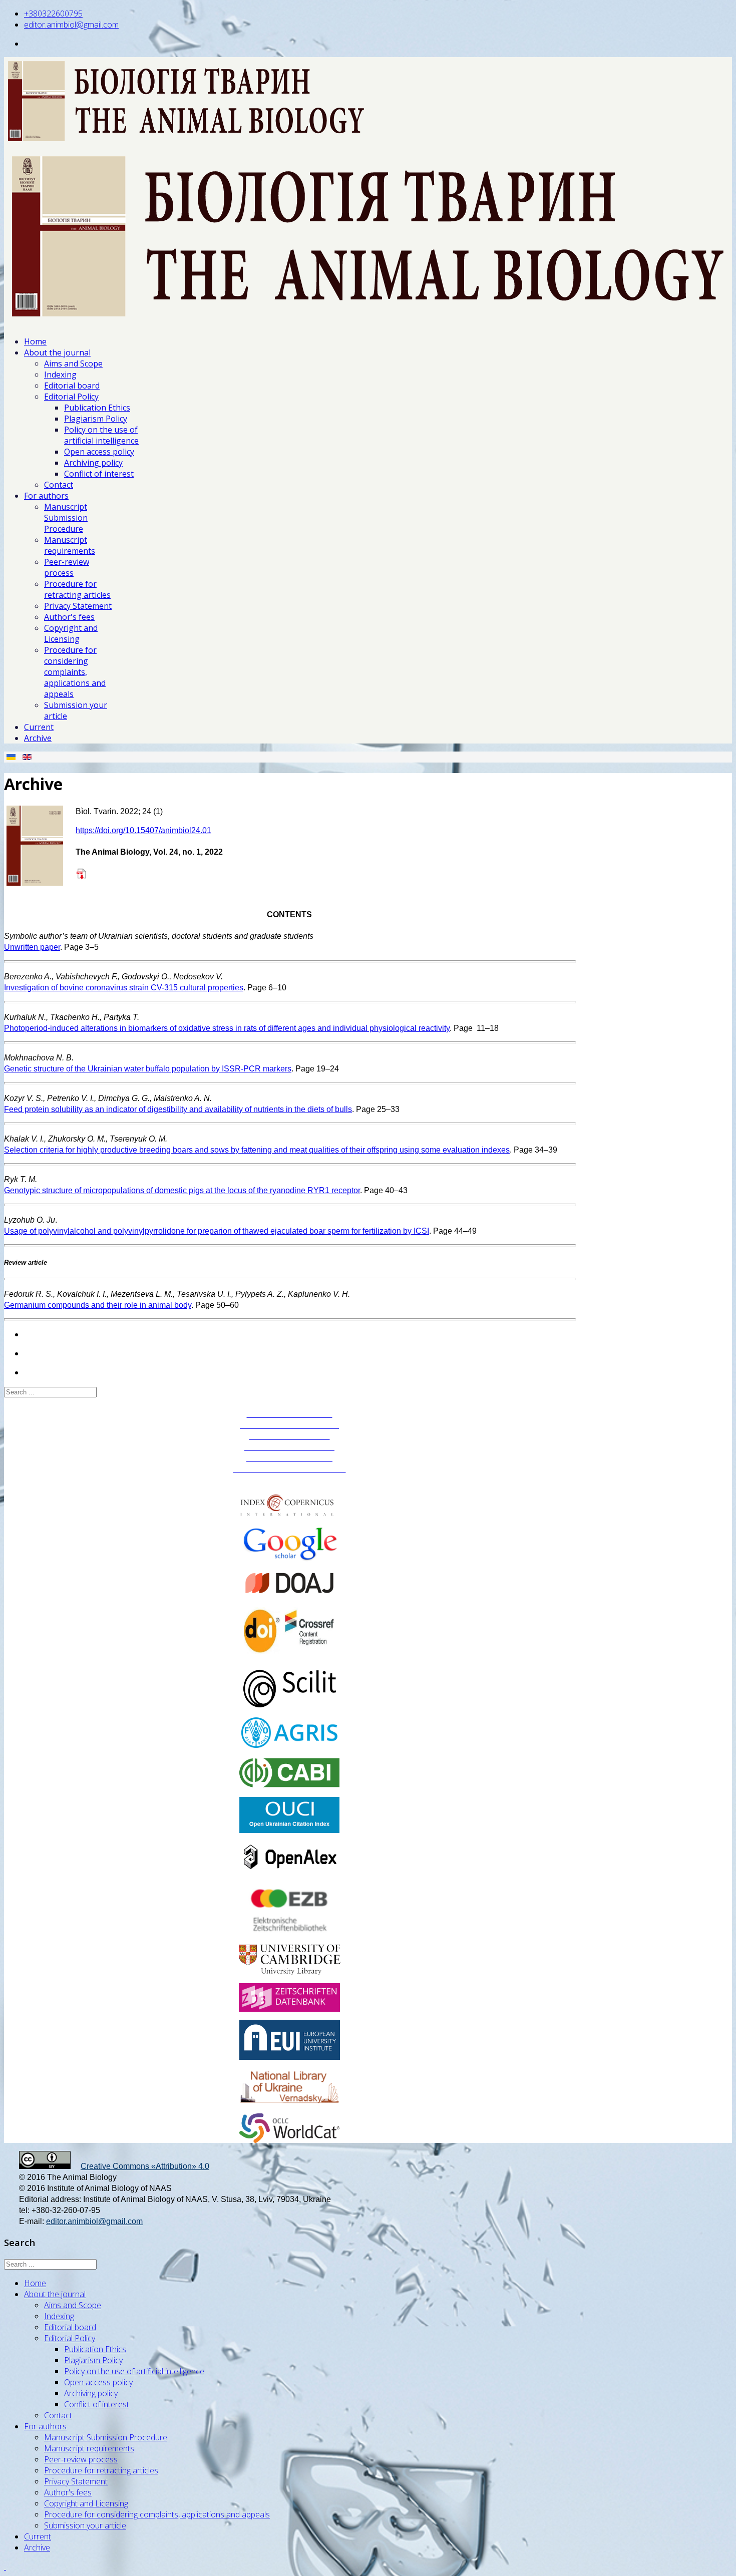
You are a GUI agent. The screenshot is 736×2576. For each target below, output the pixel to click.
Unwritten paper (32, 947)
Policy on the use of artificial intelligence (101, 435)
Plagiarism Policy (96, 419)
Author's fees (69, 617)
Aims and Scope (73, 363)
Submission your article (85, 2525)
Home (35, 341)
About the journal (57, 352)
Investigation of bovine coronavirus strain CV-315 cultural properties (124, 988)
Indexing (60, 375)
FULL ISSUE (114, 873)
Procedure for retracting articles (77, 589)
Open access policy (99, 452)
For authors (46, 496)
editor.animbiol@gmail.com (71, 25)
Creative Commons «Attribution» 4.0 (145, 2166)
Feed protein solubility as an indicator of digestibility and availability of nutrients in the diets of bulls (178, 1109)
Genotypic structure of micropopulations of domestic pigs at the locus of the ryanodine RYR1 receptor (182, 1190)
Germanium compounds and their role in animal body (98, 1305)
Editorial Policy (71, 397)
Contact (59, 485)
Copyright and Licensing (71, 633)
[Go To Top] (5, 2566)
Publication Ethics (97, 408)
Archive (38, 738)
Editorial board (72, 386)
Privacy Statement (78, 606)
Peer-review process (67, 567)
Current (39, 727)
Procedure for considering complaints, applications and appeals (75, 672)
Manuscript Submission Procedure (66, 518)
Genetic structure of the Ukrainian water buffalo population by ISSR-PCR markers (148, 1069)
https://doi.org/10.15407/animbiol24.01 (143, 830)
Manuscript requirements (70, 545)
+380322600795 (53, 14)
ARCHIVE (290, 1480)
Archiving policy (93, 463)
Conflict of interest (99, 474)
